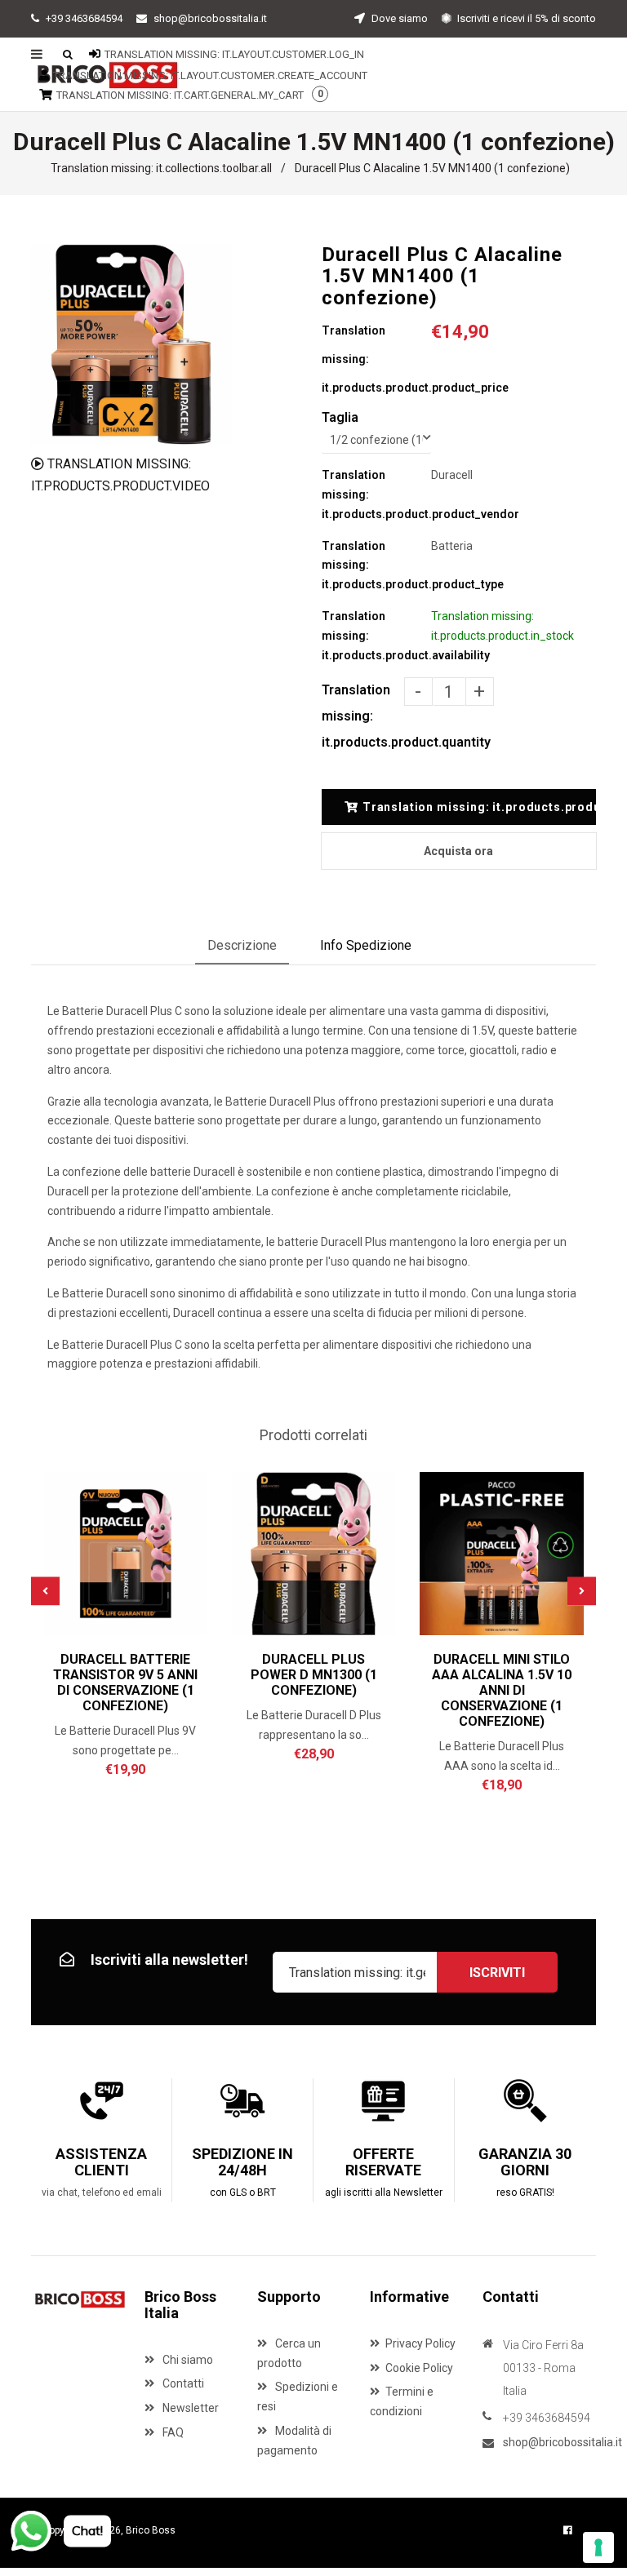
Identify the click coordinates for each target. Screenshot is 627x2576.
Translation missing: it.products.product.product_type (376, 565)
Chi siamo (187, 2360)
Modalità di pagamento (294, 2441)
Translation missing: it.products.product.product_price (376, 359)
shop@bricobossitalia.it (210, 18)
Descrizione (242, 945)
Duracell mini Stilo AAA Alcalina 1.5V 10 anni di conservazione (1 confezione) (502, 1690)
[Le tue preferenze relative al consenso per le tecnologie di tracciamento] (598, 2547)
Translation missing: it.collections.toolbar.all (161, 168)
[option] (131, 344)
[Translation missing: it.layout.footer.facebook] (568, 2530)
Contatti (182, 2383)
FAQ (172, 2432)
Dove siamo (398, 18)
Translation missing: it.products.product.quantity (363, 716)
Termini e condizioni (402, 2401)
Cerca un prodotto (289, 2353)
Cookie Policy (419, 2368)
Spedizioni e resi (298, 2396)
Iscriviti (497, 1973)
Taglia (340, 417)
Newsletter (189, 2408)
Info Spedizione (366, 945)
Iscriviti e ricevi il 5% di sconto (525, 18)
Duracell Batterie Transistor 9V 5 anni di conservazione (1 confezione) (125, 1683)
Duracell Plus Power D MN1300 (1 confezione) (314, 1675)
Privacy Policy (420, 2343)
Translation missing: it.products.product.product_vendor (376, 494)
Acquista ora (458, 851)
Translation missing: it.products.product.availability (376, 636)
